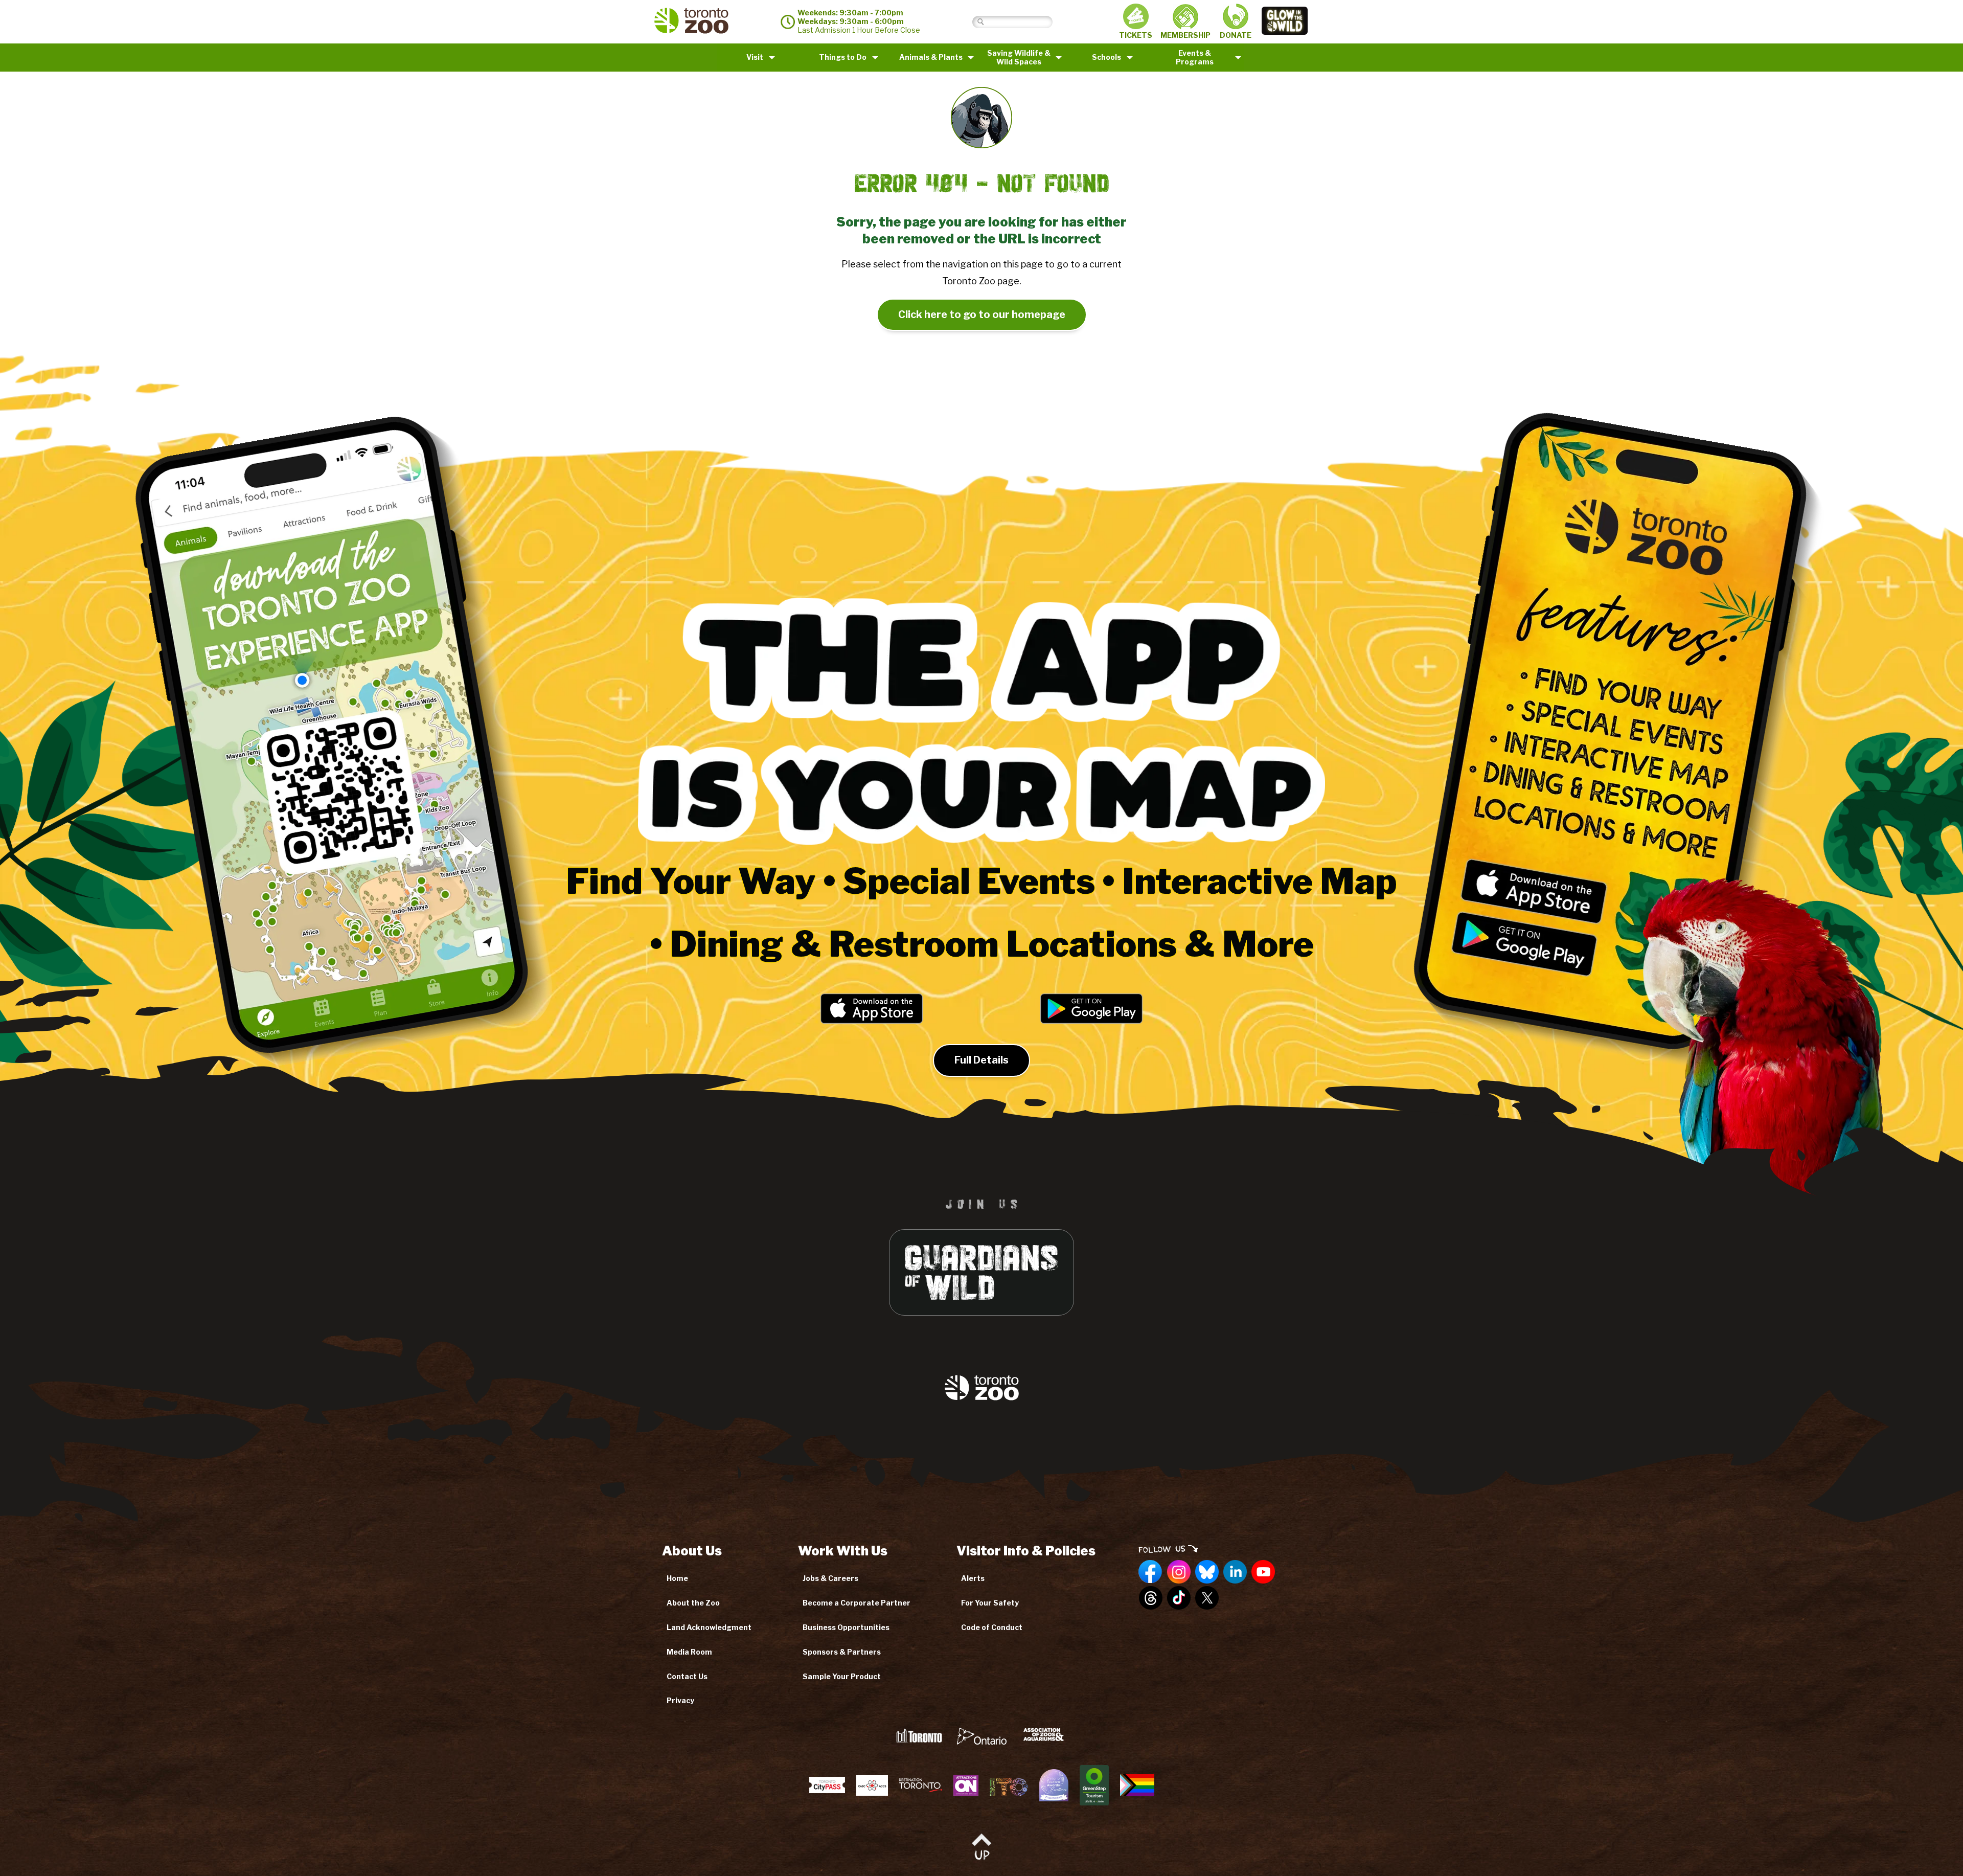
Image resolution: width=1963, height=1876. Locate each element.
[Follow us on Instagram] (1179, 1572)
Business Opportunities (846, 1627)
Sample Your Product (842, 1676)
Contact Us (687, 1676)
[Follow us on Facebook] (1151, 1572)
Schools (1106, 57)
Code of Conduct (992, 1627)
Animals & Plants (931, 57)
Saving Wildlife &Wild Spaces (1019, 57)
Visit (755, 57)
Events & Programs (1195, 57)
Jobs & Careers (830, 1578)
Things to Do (843, 57)
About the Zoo (693, 1603)
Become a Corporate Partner (857, 1603)
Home (677, 1578)
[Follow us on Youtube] (1263, 1572)
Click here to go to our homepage (982, 314)
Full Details (981, 1060)
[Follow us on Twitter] (1207, 1598)
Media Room (689, 1652)
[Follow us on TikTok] (1179, 1598)
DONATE (1236, 35)
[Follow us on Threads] (1151, 1598)
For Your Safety (990, 1603)
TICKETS (1136, 35)
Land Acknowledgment (709, 1627)
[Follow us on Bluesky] (1207, 1572)
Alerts (973, 1578)
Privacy (680, 1700)
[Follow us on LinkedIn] (1235, 1572)
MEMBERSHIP (1185, 35)
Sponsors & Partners (842, 1652)
